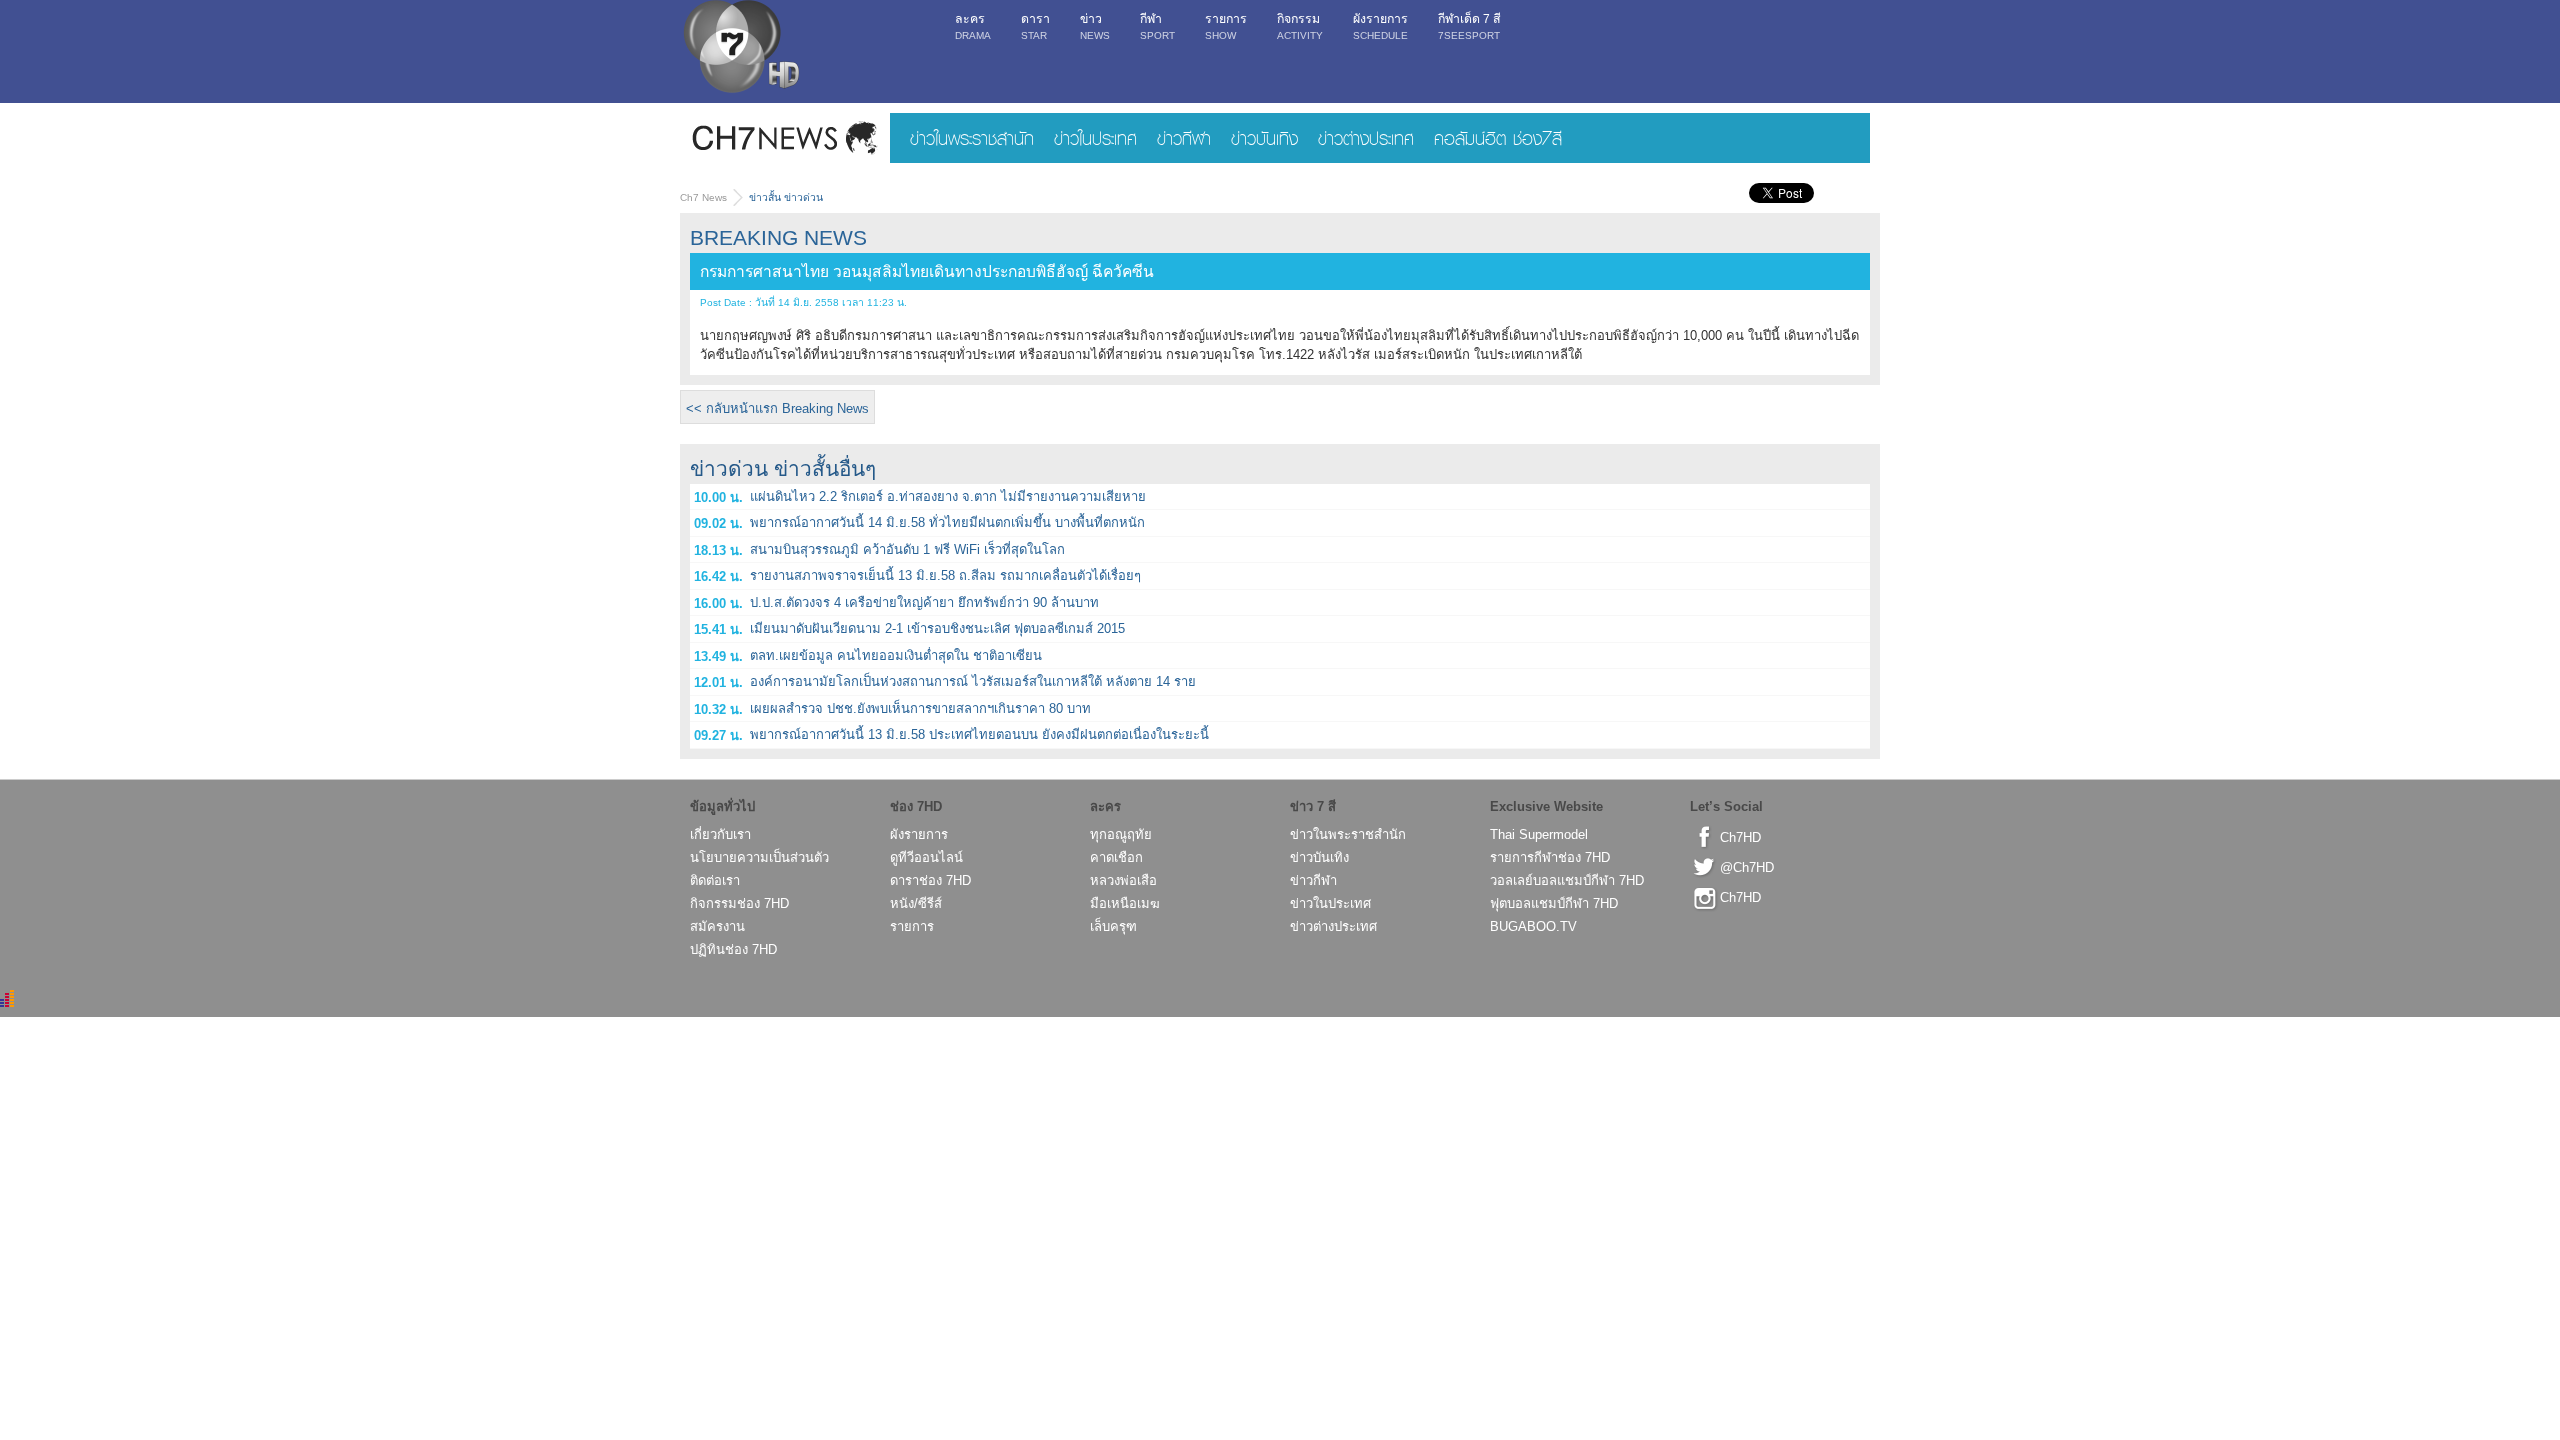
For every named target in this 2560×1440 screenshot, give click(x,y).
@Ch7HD (1747, 867)
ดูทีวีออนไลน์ (926, 857)
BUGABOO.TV (1533, 926)
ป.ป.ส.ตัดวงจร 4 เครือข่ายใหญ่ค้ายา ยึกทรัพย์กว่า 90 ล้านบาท (924, 602)
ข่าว (1095, 26)
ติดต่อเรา (715, 880)
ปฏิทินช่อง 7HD (733, 949)
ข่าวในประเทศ (1095, 138)
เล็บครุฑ (1113, 926)
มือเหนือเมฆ (1125, 903)
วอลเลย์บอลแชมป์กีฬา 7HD (1567, 880)
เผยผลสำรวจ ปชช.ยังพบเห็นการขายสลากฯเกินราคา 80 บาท (920, 708)
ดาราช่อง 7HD (930, 880)
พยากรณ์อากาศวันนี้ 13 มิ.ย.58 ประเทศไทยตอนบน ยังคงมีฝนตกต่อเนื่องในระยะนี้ (979, 734)
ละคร (973, 26)
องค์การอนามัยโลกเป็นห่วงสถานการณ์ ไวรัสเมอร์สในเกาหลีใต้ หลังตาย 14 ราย (973, 681)
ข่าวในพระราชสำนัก (972, 138)
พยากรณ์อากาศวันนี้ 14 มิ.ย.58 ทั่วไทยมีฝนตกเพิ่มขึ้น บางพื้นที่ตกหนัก (947, 522)
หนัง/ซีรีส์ (916, 903)
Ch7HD (1740, 837)
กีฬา (1157, 26)
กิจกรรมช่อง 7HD (739, 903)
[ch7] (740, 50)
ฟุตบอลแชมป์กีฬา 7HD (1554, 903)
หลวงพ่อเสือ (1123, 880)
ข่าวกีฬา (1184, 138)
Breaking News (778, 237)
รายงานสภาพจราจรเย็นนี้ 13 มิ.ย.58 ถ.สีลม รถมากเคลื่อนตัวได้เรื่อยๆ (945, 575)
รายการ (1226, 26)
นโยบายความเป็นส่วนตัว (759, 857)
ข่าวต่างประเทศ (1366, 138)
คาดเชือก (1116, 857)
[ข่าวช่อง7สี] (785, 138)
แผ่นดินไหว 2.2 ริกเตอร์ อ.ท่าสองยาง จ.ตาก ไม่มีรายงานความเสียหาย (948, 496)
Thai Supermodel (1539, 834)
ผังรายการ (1380, 26)
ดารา (1035, 26)
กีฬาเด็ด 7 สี (1469, 26)
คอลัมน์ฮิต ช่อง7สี (1498, 138)
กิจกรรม (1300, 26)
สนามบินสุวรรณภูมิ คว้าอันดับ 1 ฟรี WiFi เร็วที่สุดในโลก (907, 549)
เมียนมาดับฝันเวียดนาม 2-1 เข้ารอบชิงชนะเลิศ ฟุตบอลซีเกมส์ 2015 (937, 628)
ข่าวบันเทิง (1264, 138)
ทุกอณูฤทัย (1121, 834)
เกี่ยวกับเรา (720, 834)
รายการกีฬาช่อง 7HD (1550, 857)
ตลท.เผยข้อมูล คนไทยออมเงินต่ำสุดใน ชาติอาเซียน (896, 655)
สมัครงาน (717, 926)
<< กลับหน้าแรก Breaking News (777, 408)
